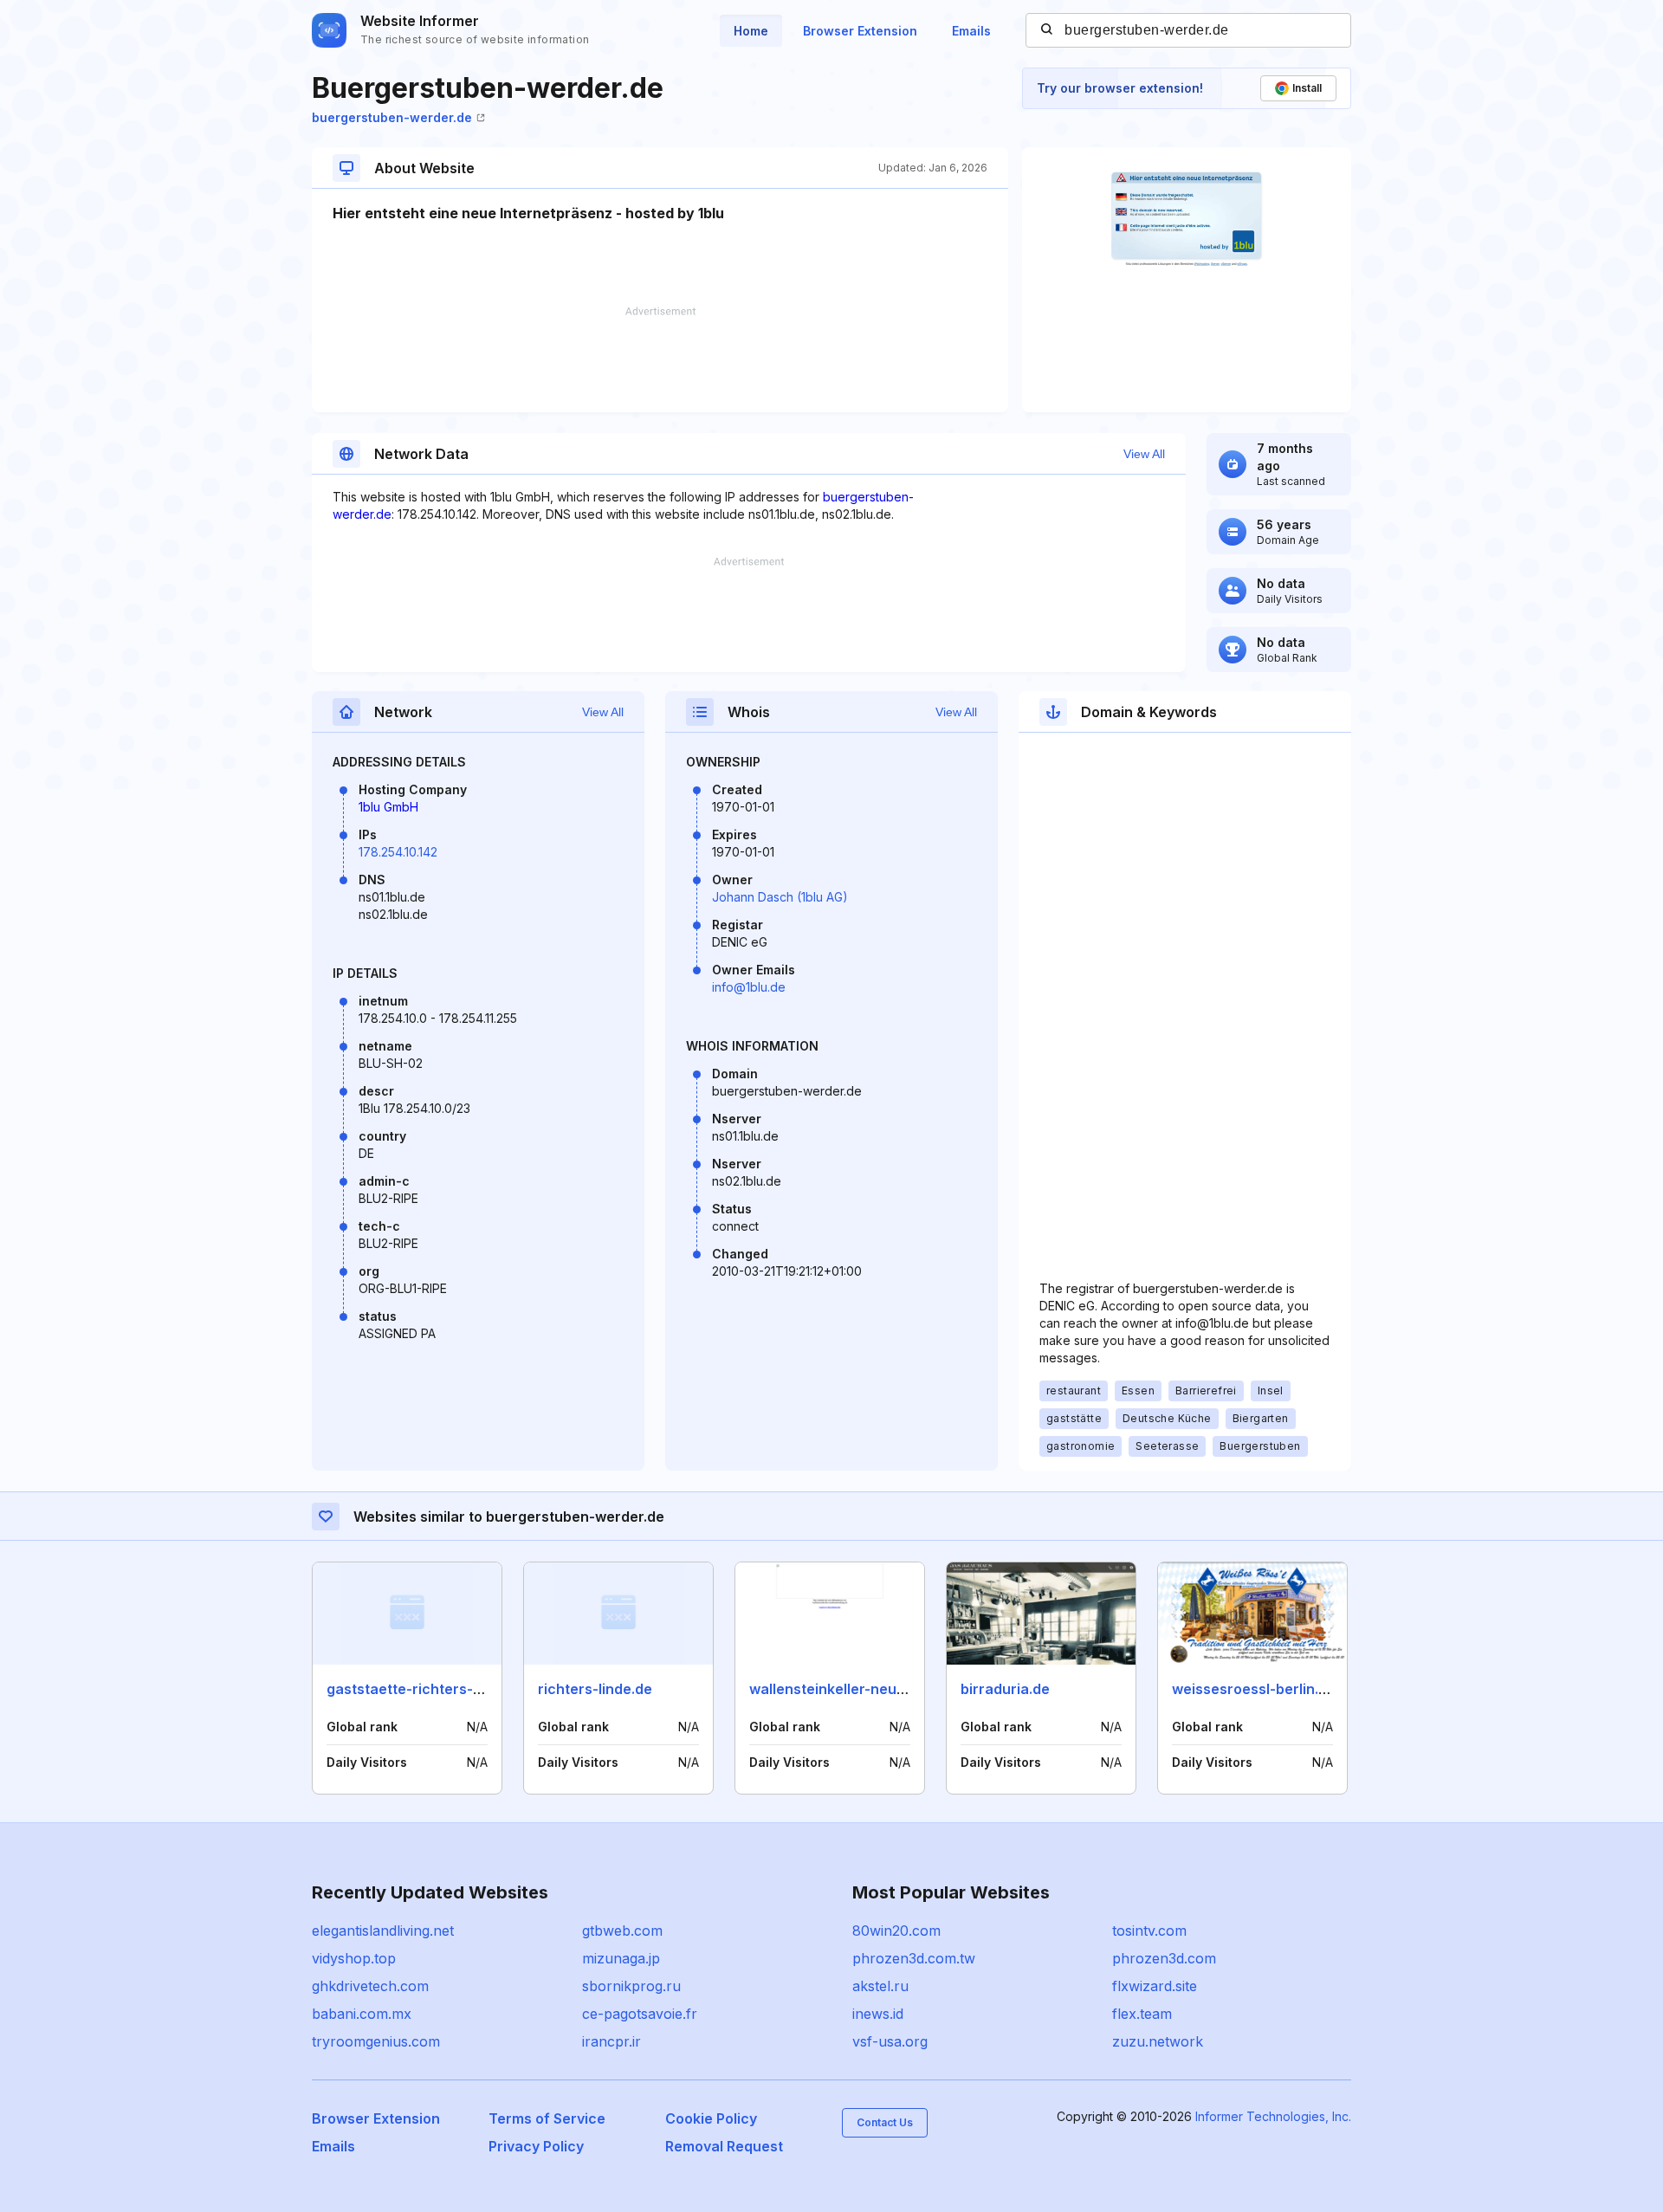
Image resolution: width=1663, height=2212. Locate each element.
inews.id (878, 2014)
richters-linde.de (595, 1689)
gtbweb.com (622, 1931)
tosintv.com (1149, 1931)
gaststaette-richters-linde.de (427, 1689)
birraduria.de (1005, 1689)
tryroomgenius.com (376, 2041)
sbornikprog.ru (631, 1986)
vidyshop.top (354, 1958)
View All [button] (1144, 454)
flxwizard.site (1155, 1986)
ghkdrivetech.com (370, 1986)
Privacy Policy (536, 2146)
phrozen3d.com (1164, 1958)
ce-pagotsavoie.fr (640, 2014)
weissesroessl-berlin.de (1254, 1689)
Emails (971, 31)
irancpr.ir (611, 2041)
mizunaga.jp (621, 1958)
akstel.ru (880, 1986)
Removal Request (724, 2146)
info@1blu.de (749, 987)
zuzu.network (1158, 2041)
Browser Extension (860, 31)
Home (751, 31)
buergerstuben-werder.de (392, 117)
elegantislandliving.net (383, 1931)
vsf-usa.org (890, 2041)
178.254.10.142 (398, 852)
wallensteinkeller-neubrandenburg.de (878, 1689)
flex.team (1142, 2014)
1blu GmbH (388, 807)
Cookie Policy (711, 2118)
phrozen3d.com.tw (914, 1958)
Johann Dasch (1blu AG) (780, 897)
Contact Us (885, 2122)
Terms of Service (547, 2118)
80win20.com (896, 1931)
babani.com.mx (362, 2014)
